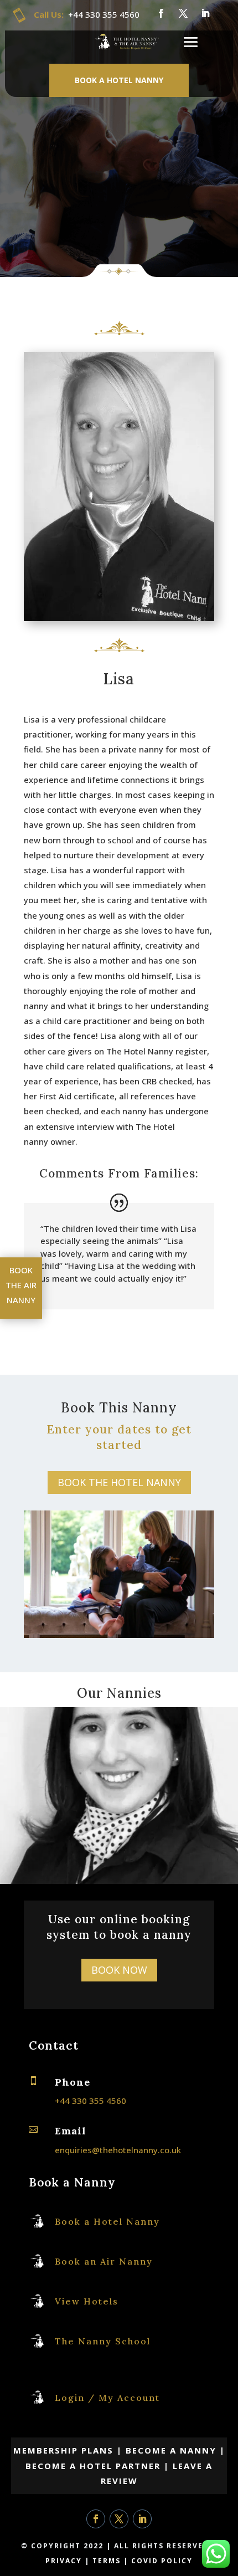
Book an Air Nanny (104, 2261)
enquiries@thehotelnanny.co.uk (118, 2150)
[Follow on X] (183, 13)
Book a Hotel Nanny (119, 80)
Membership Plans (65, 2450)
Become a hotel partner (93, 2466)
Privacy (64, 2561)
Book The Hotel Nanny (119, 1482)
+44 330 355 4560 (104, 14)
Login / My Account (107, 2398)
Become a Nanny (171, 2450)
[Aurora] (119, 1882)
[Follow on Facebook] (161, 13)
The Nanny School (103, 2341)
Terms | (112, 2561)
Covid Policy (162, 2561)
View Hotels (87, 2301)
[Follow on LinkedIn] (205, 13)
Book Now (119, 1970)
